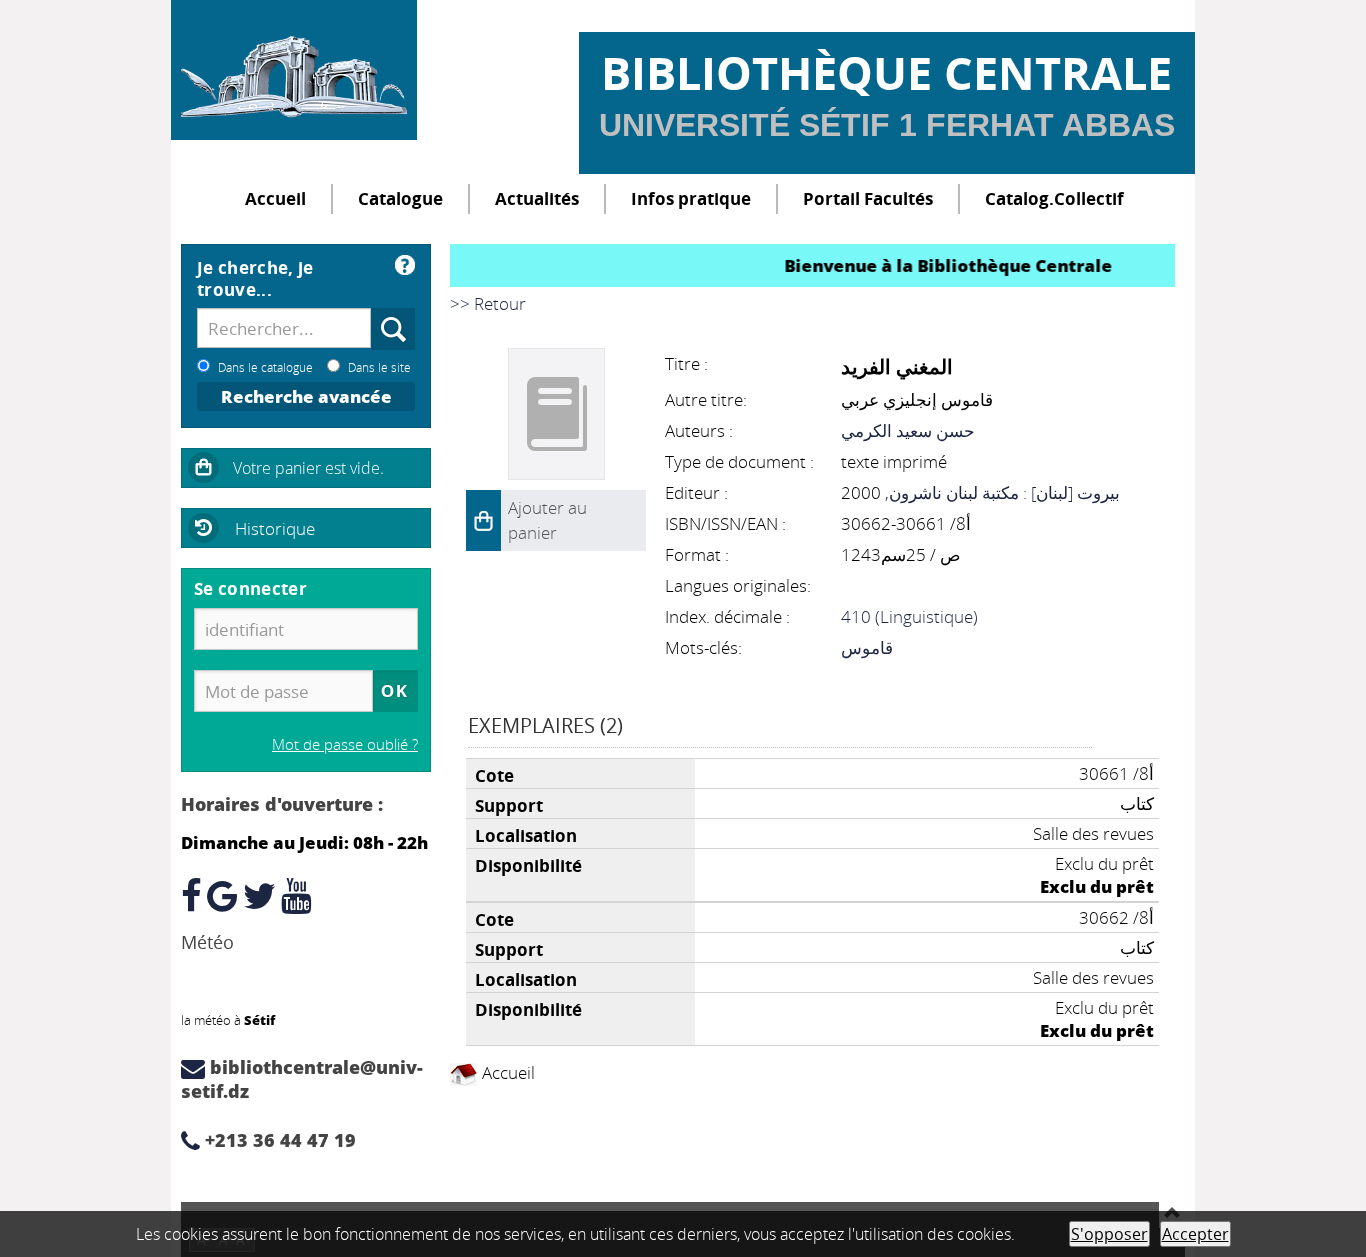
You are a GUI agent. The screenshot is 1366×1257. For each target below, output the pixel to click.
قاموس (867, 647)
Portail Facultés (868, 198)
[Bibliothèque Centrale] (294, 70)
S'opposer (1109, 1234)
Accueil (275, 198)
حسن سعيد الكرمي (908, 430)
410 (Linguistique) (909, 616)
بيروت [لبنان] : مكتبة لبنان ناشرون (1004, 492)
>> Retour (488, 303)
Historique (275, 528)
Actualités (537, 198)
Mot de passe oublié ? (345, 744)
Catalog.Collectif (1054, 198)
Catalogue (400, 198)
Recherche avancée (306, 396)
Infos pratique (691, 198)
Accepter (1195, 1234)
